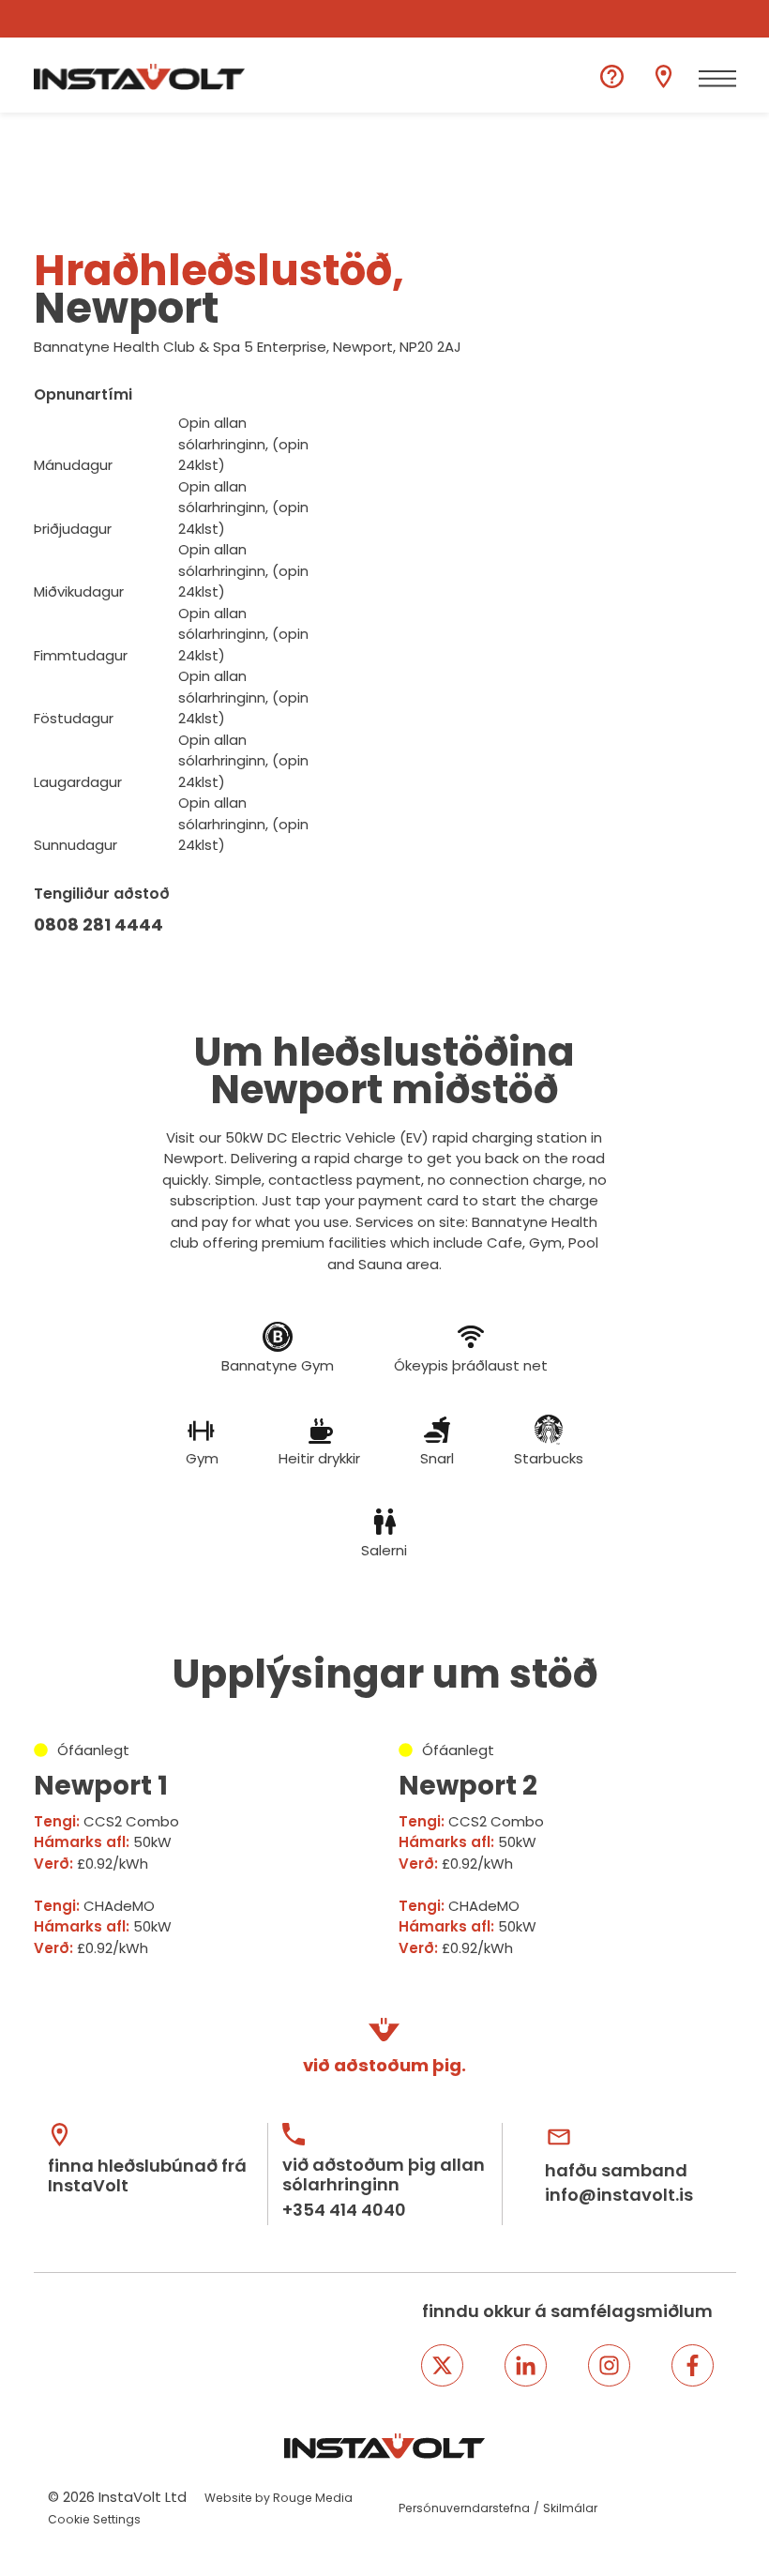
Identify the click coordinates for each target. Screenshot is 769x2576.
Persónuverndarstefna (464, 2508)
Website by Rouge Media (279, 2498)
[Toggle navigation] (717, 79)
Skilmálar (570, 2508)
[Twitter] (442, 2365)
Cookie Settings (94, 2519)
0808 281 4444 (98, 924)
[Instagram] (609, 2365)
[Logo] (139, 77)
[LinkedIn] (526, 2365)
